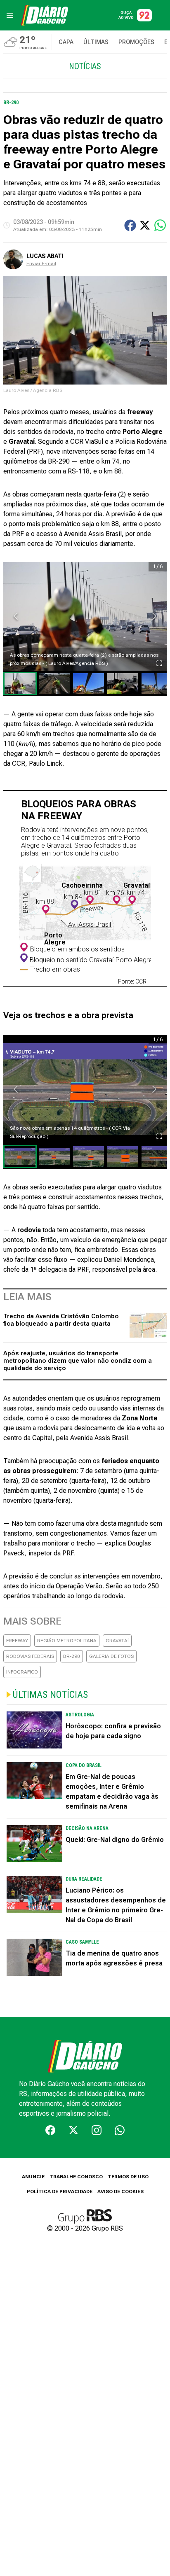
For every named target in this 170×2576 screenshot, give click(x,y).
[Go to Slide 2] (54, 683)
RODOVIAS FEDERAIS (30, 1656)
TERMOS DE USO (128, 2177)
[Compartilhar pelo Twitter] (145, 225)
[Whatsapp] (120, 2130)
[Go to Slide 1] (20, 683)
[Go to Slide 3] (89, 683)
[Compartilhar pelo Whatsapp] (160, 225)
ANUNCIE (33, 2177)
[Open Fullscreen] (159, 663)
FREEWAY (17, 1641)
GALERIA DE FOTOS (111, 1656)
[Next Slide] (154, 616)
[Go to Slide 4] (123, 683)
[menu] (10, 15)
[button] (85, 616)
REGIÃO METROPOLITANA (67, 1641)
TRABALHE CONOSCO (76, 2177)
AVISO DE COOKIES (120, 2191)
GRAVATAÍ (117, 1641)
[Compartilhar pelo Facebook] (130, 225)
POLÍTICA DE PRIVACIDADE (60, 2191)
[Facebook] (50, 2130)
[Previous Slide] (16, 616)
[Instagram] (97, 2130)
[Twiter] (73, 2130)
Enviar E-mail (41, 263)
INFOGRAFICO (22, 1672)
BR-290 (72, 1656)
